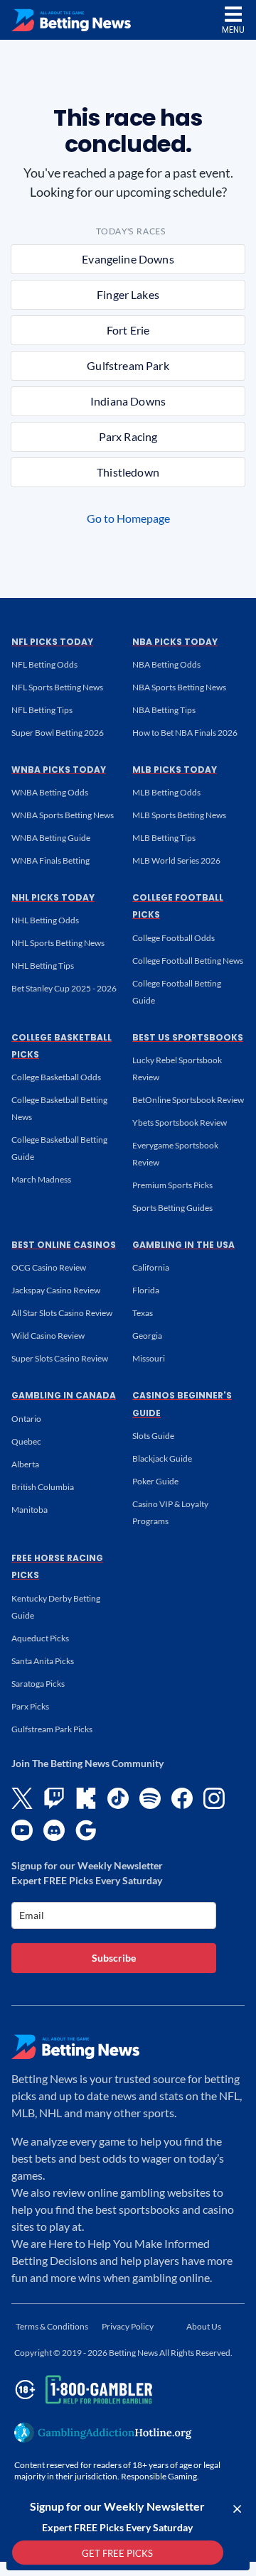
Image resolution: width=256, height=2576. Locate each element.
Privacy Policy (128, 2326)
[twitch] (54, 1798)
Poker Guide (155, 1481)
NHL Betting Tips (43, 966)
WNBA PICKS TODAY (59, 770)
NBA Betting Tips (164, 710)
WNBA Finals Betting (50, 860)
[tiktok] (118, 1798)
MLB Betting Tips (164, 838)
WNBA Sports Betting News (63, 815)
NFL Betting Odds (44, 664)
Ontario (26, 1419)
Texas (143, 1313)
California (151, 1267)
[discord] (54, 1830)
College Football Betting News (188, 961)
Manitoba (30, 1510)
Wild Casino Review (48, 1336)
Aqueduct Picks (40, 1638)
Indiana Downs (128, 401)
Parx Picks (30, 1706)
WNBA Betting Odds (50, 792)
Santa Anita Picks (43, 1661)
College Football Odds (174, 938)
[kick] (86, 1798)
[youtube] (22, 1830)
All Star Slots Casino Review (62, 1313)
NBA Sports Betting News (179, 687)
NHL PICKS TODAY (53, 897)
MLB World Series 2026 (176, 860)
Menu (233, 29)
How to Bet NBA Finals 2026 (185, 733)
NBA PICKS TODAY (175, 642)
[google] (86, 1830)
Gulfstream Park (128, 365)
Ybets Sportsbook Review (180, 1123)
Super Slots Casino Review (60, 1358)
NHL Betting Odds (45, 920)
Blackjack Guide (162, 1458)
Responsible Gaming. (160, 2476)
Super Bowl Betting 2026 (58, 733)
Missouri (149, 1358)
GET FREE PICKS (117, 2553)
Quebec (26, 1441)
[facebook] (182, 1798)
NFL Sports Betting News (57, 687)
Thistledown (128, 472)
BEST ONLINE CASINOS (64, 1245)
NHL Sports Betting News (58, 943)
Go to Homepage (128, 518)
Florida (146, 1290)
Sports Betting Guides (172, 1208)
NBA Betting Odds (166, 664)
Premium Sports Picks (172, 1185)
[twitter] (22, 1798)
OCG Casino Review (49, 1267)
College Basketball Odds (56, 1077)
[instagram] (214, 1798)
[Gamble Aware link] (81, 2390)
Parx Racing (128, 436)
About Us (204, 2326)
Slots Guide (153, 1436)
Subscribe (114, 1958)
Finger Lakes (128, 294)
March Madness (41, 1179)
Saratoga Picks (38, 1684)
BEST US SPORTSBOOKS (188, 1037)
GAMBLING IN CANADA (64, 1395)
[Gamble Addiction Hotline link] (103, 2433)
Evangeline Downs (128, 259)
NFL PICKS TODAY (52, 642)
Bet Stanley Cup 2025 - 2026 (64, 988)
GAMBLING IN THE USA (183, 1245)
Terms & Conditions (52, 2326)
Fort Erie (128, 330)
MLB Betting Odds (166, 792)
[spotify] (150, 1798)
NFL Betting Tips (42, 710)
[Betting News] (71, 20)
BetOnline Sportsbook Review (188, 1100)
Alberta (25, 1464)
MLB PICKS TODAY (175, 770)
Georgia (147, 1336)
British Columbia (43, 1487)
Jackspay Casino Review (56, 1290)
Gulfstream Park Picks (52, 1729)
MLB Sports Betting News (179, 815)
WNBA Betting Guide (51, 838)
